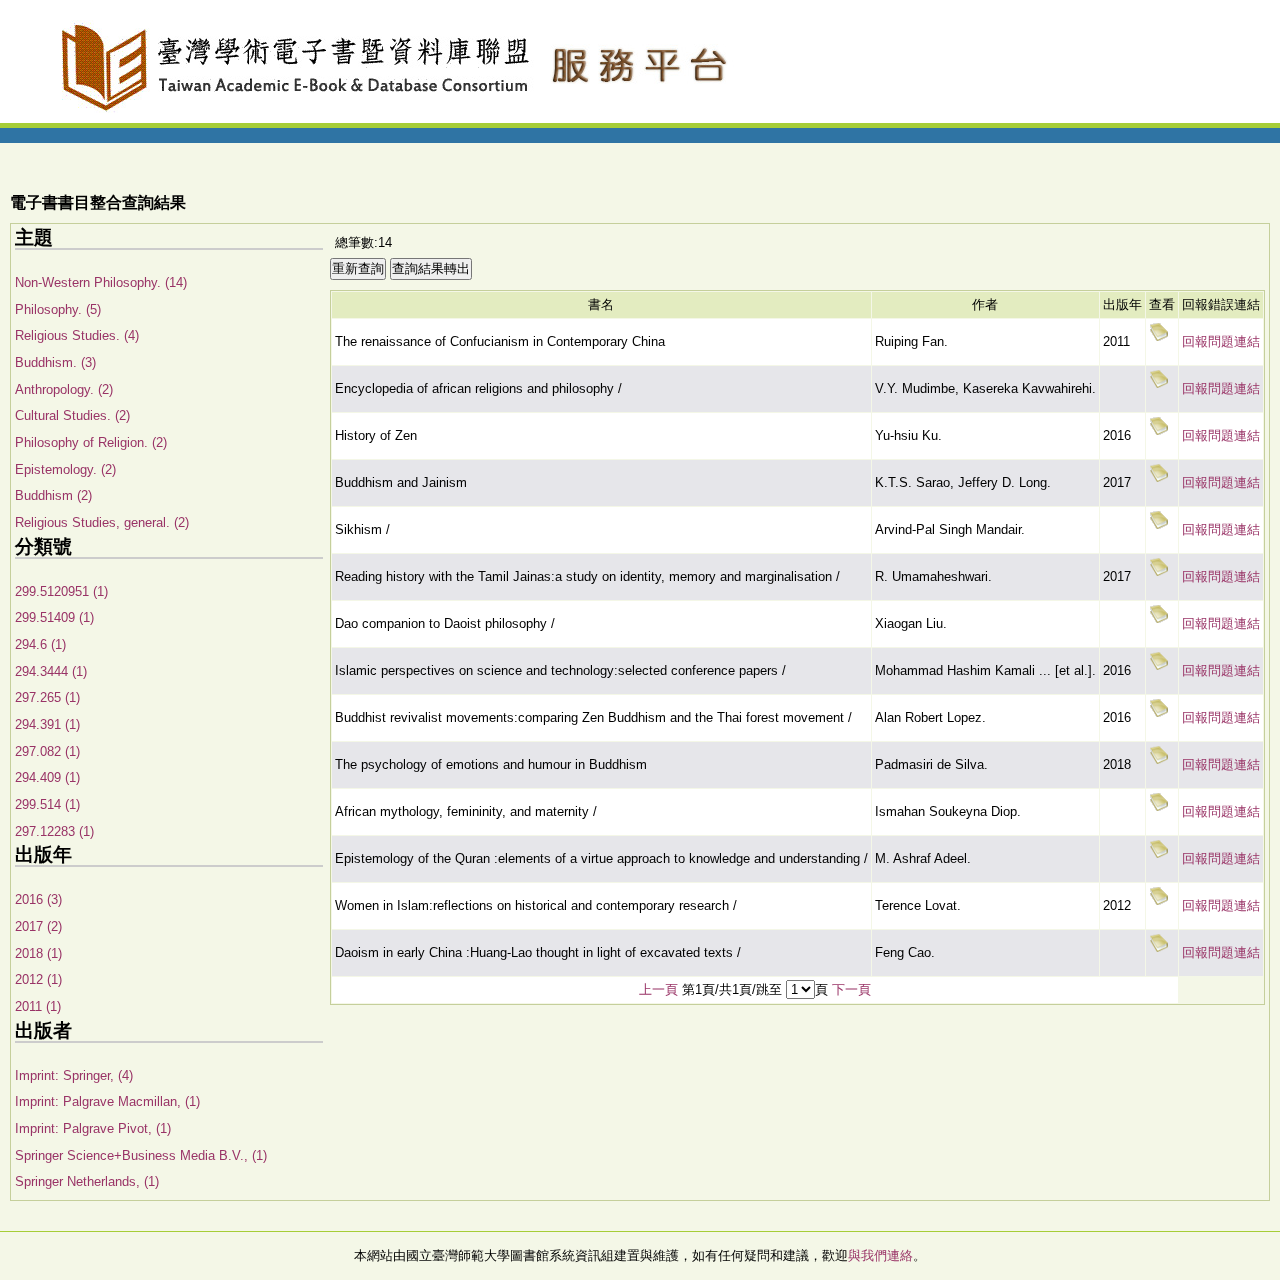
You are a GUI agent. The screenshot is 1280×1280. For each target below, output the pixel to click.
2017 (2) (38, 926)
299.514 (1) (47, 804)
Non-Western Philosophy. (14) (101, 282)
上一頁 (658, 989)
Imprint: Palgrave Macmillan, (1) (107, 1101)
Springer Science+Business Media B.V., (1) (141, 1155)
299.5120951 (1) (61, 591)
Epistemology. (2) (65, 469)
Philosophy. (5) (58, 309)
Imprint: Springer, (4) (74, 1075)
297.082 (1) (47, 751)
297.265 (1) (47, 697)
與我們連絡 (880, 1255)
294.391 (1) (47, 724)
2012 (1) (38, 979)
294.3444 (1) (51, 671)
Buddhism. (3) (55, 362)
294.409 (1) (47, 777)
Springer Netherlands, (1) (87, 1181)
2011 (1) (38, 1006)
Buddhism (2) (53, 495)
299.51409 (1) (54, 617)
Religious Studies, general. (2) (102, 522)
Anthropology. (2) (64, 389)
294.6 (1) (40, 644)
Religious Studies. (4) (77, 335)
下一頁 (851, 989)
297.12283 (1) (54, 831)
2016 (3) (38, 899)
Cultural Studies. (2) (72, 415)
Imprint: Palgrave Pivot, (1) (93, 1128)
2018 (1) (38, 953)
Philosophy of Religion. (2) (91, 442)
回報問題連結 (1221, 341)
